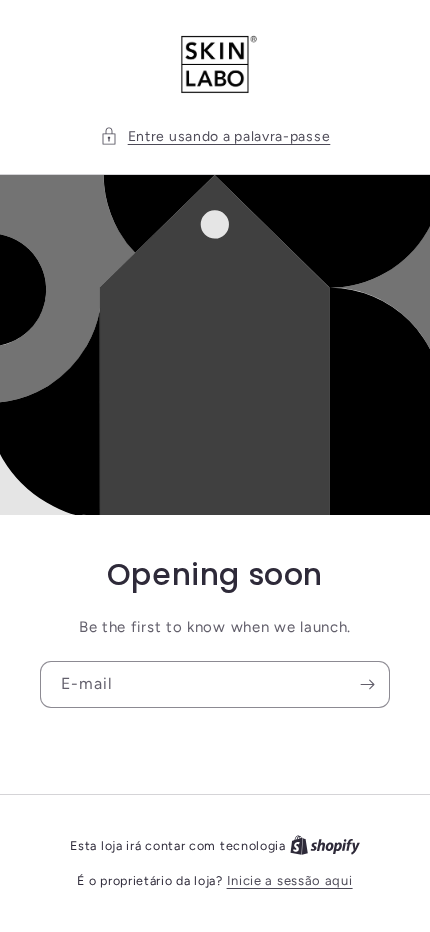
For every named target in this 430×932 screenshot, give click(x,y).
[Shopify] (325, 845)
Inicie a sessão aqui (290, 880)
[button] (215, 136)
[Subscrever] (367, 684)
